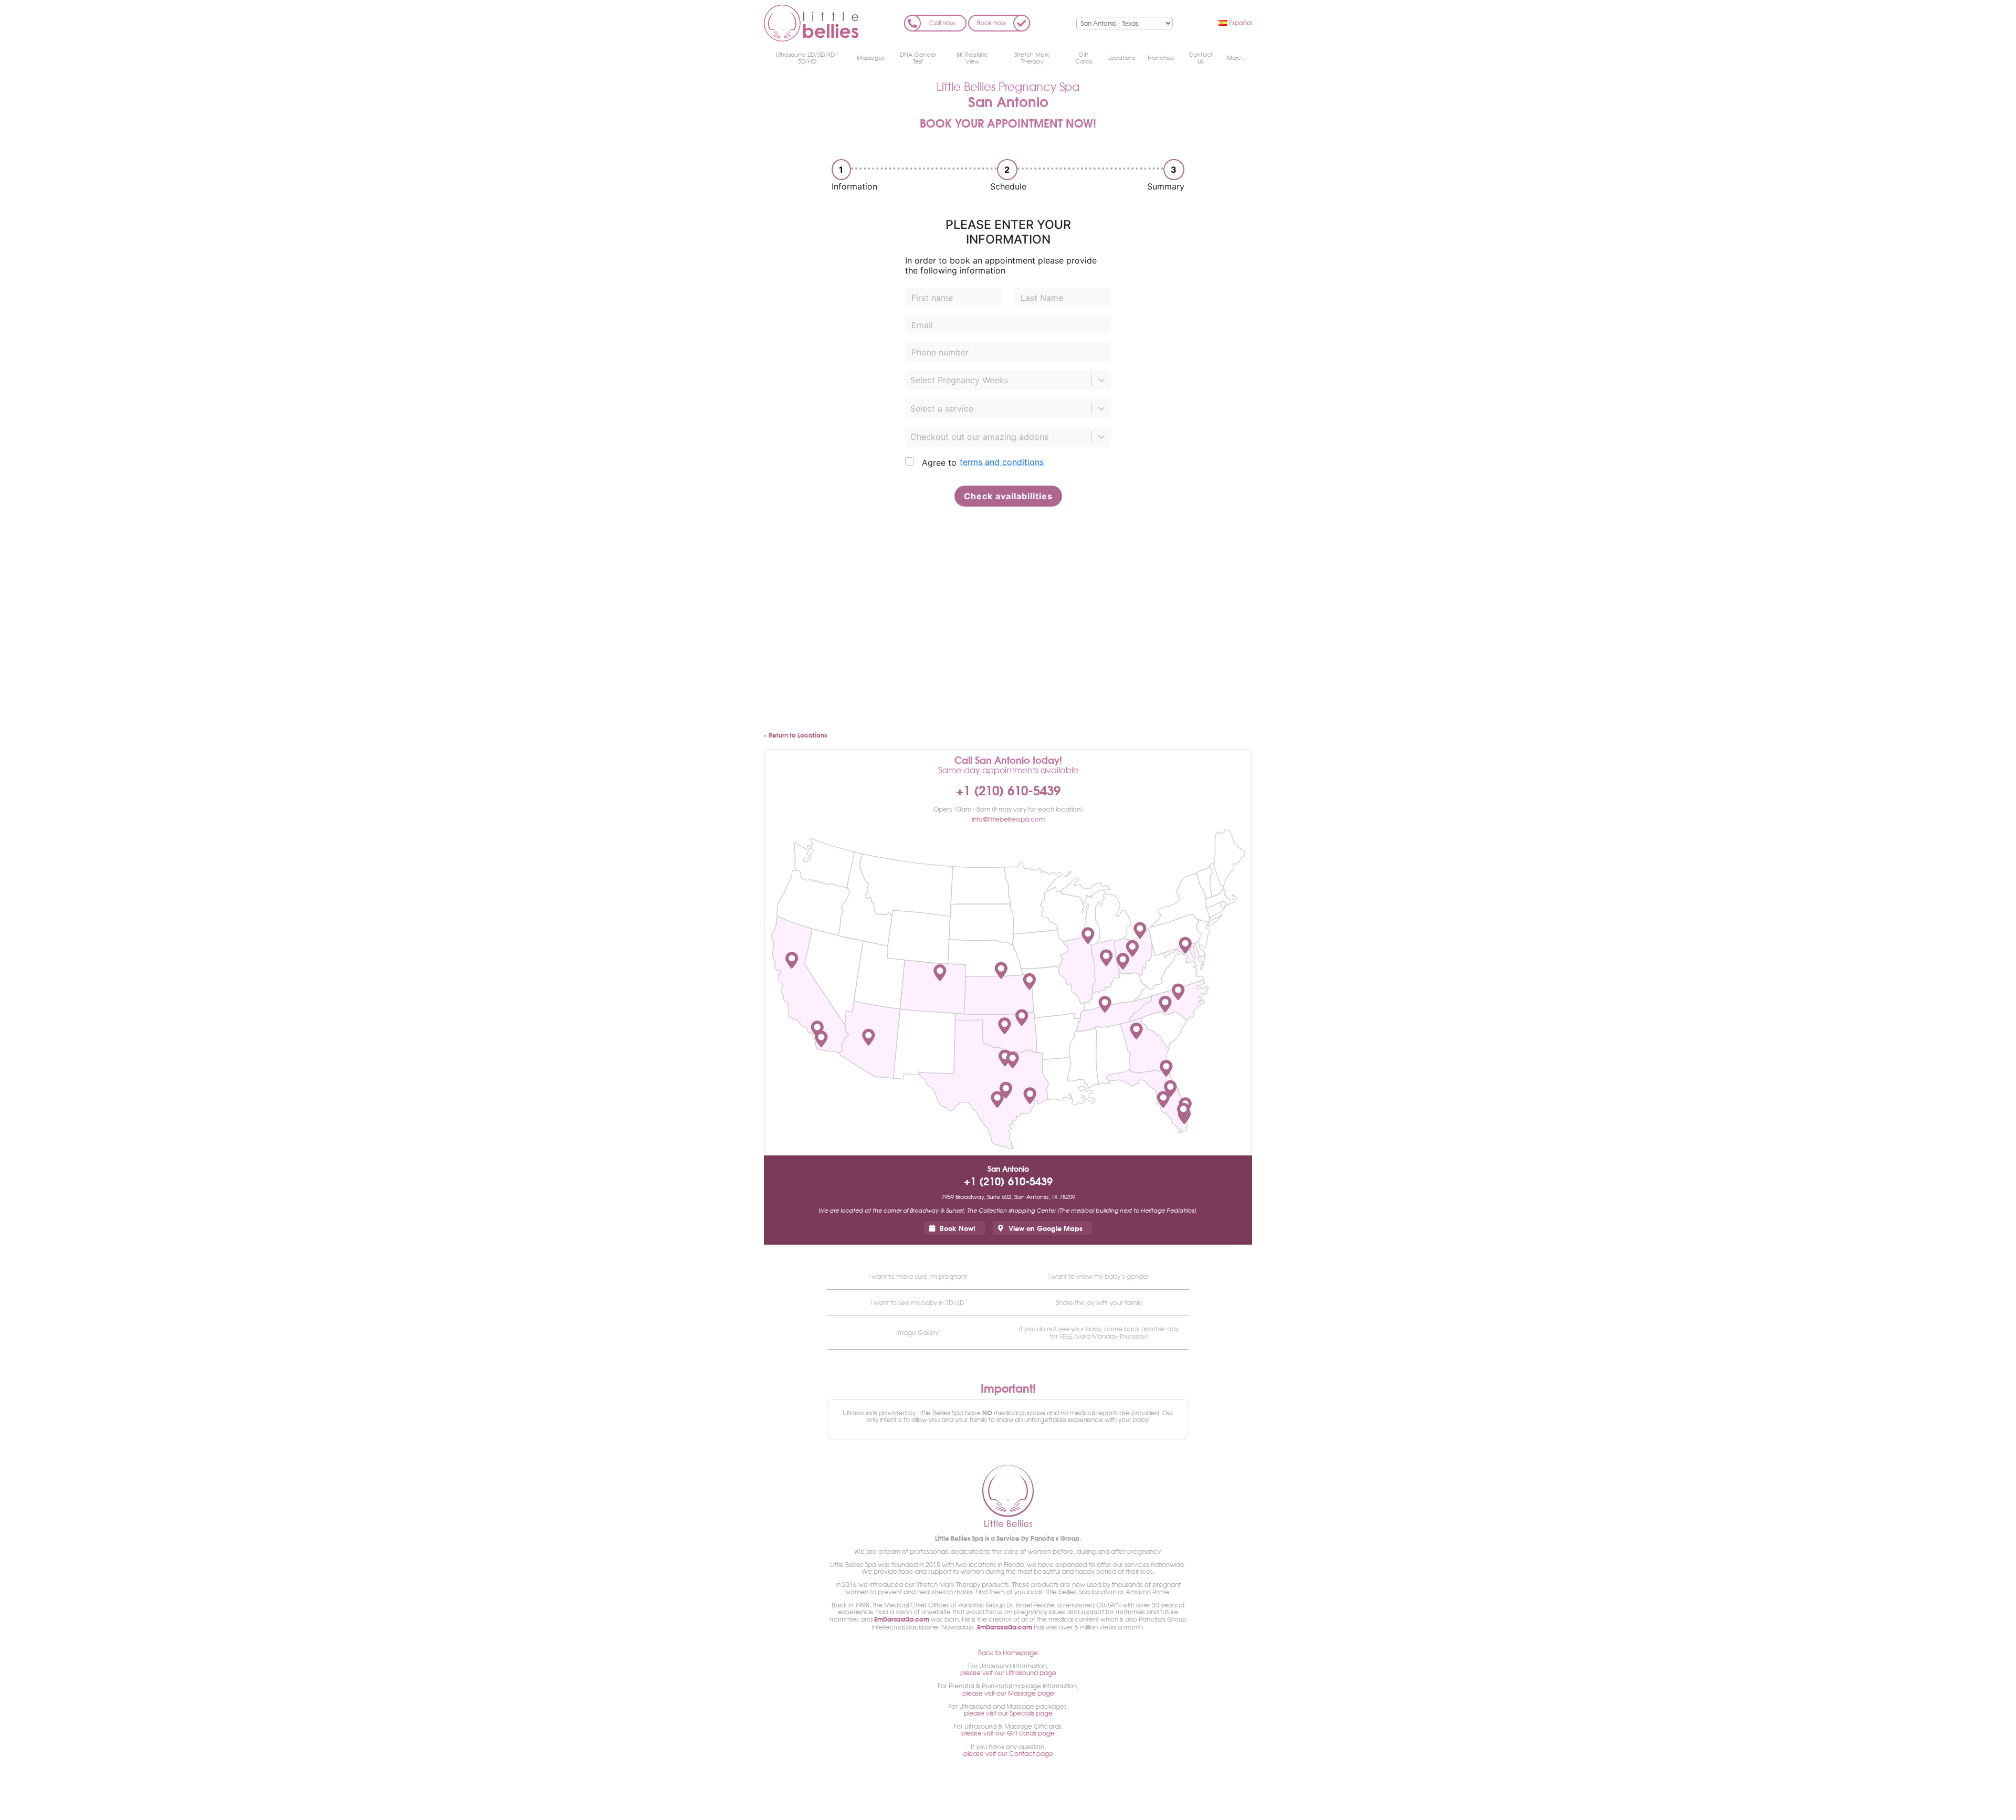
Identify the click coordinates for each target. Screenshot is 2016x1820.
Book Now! (958, 1228)
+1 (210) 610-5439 (1008, 790)
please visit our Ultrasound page (1008, 1672)
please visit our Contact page (1008, 1753)
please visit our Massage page (1008, 1693)
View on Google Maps (1046, 1228)
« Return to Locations (795, 735)
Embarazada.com (902, 1619)
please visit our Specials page (1008, 1713)
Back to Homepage (1008, 1653)
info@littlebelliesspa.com (1008, 819)
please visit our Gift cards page (1008, 1733)
